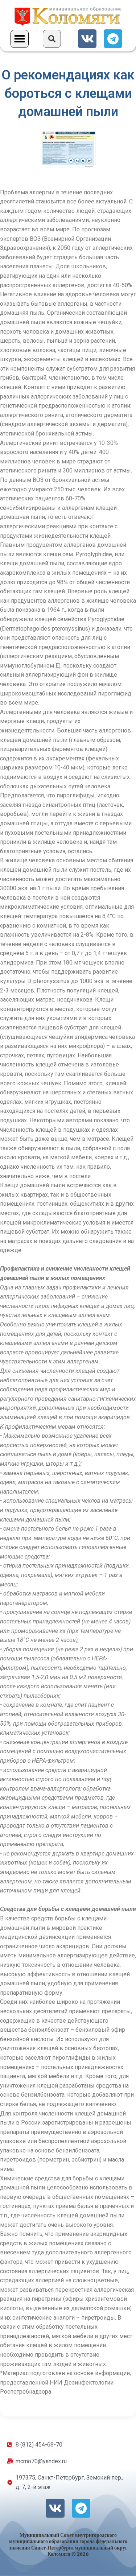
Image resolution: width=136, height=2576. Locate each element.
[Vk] (87, 39)
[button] (20, 39)
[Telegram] (113, 39)
